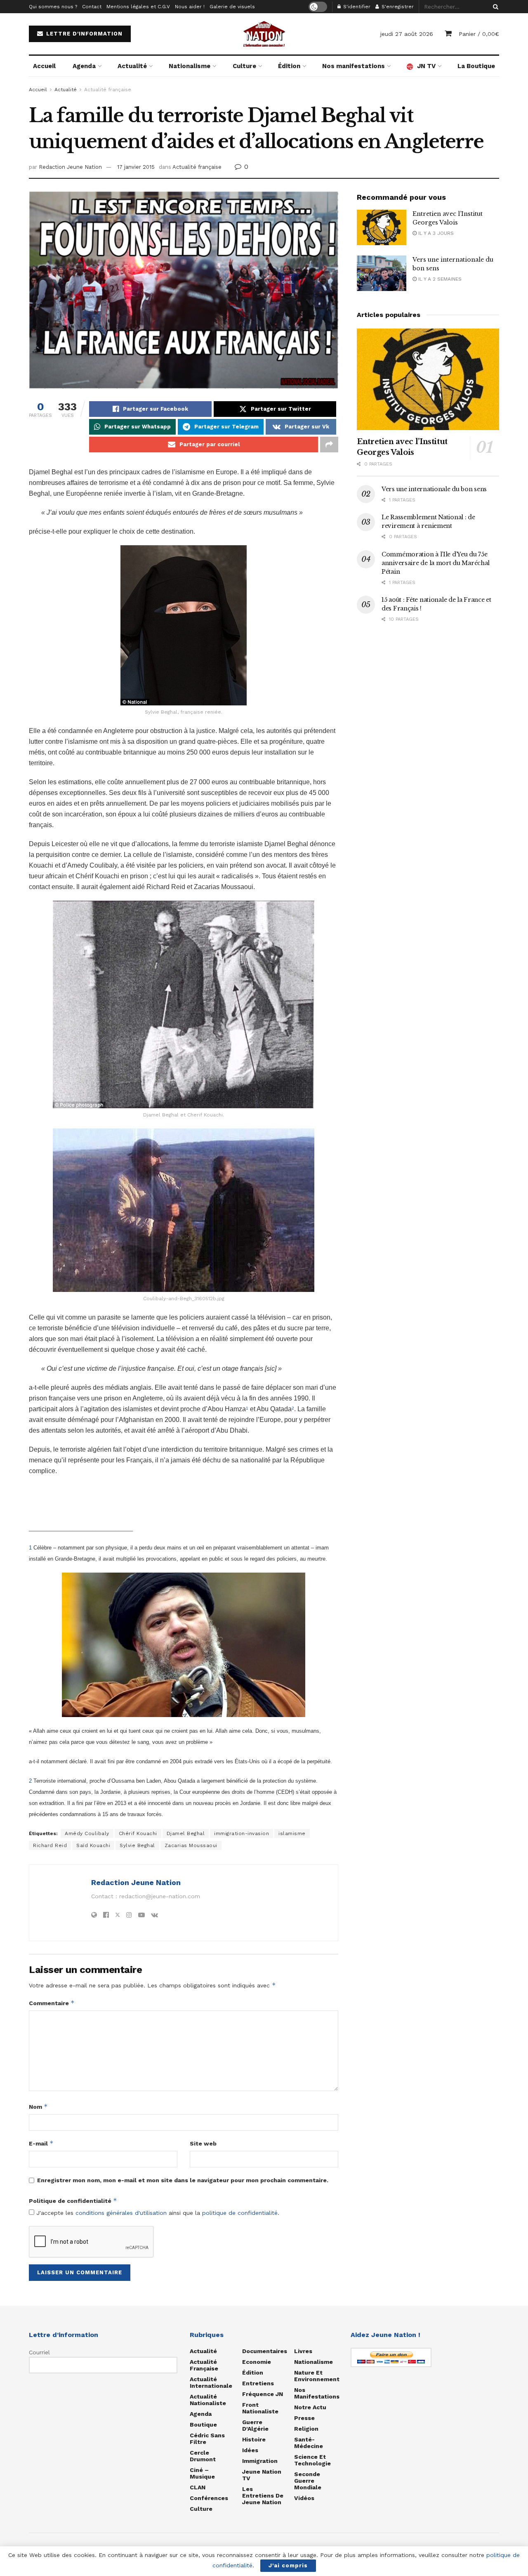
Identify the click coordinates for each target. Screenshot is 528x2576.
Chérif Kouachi (138, 1833)
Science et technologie (312, 2460)
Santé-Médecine (309, 2443)
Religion (306, 2429)
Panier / (479, 34)
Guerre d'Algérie (255, 2425)
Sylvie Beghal (137, 1845)
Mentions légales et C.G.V (138, 7)
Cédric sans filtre (207, 2439)
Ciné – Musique (202, 2473)
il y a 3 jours (435, 233)
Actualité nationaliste (208, 2400)
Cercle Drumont (203, 2456)
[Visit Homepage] (264, 34)
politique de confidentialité (240, 2213)
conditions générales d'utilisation (121, 2213)
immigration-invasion (242, 1833)
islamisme (292, 1833)
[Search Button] (494, 7)
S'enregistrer (397, 7)
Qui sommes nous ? (53, 7)
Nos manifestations (354, 66)
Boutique (203, 2425)
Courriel (39, 2352)
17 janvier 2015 (136, 167)
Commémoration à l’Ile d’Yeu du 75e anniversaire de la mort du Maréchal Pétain (436, 563)
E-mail (41, 2143)
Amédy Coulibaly (87, 1833)
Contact (92, 7)
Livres (303, 2351)
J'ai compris (288, 2565)
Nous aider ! (190, 7)
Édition (289, 66)
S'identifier (356, 7)
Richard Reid (50, 1845)
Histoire (254, 2439)
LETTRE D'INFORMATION (83, 34)
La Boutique (476, 66)
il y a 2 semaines (439, 279)
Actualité (132, 66)
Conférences (209, 2498)
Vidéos (304, 2498)
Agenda (84, 66)
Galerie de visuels (232, 7)
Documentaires (265, 2351)
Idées (250, 2450)
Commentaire (52, 2003)
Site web (203, 2143)
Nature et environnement (317, 2376)
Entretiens (258, 2383)
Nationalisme (190, 66)
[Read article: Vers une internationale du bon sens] (382, 273)
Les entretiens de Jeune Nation (263, 2496)
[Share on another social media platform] (329, 445)
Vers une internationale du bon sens (434, 489)
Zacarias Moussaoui (191, 1845)
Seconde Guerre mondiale (308, 2481)
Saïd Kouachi (93, 1845)
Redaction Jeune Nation (70, 167)
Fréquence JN (263, 2394)
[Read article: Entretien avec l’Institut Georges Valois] (382, 227)
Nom (38, 2106)
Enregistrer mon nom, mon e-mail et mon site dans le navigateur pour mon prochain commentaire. (183, 2180)
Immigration (260, 2461)
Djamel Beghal (186, 1833)
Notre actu (310, 2407)
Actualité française (108, 90)
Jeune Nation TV (262, 2475)
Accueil (44, 66)
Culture (244, 66)
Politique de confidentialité (73, 2201)
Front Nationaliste (260, 2408)
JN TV (426, 66)
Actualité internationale (211, 2382)
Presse (304, 2418)
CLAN (198, 2487)
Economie (257, 2362)
